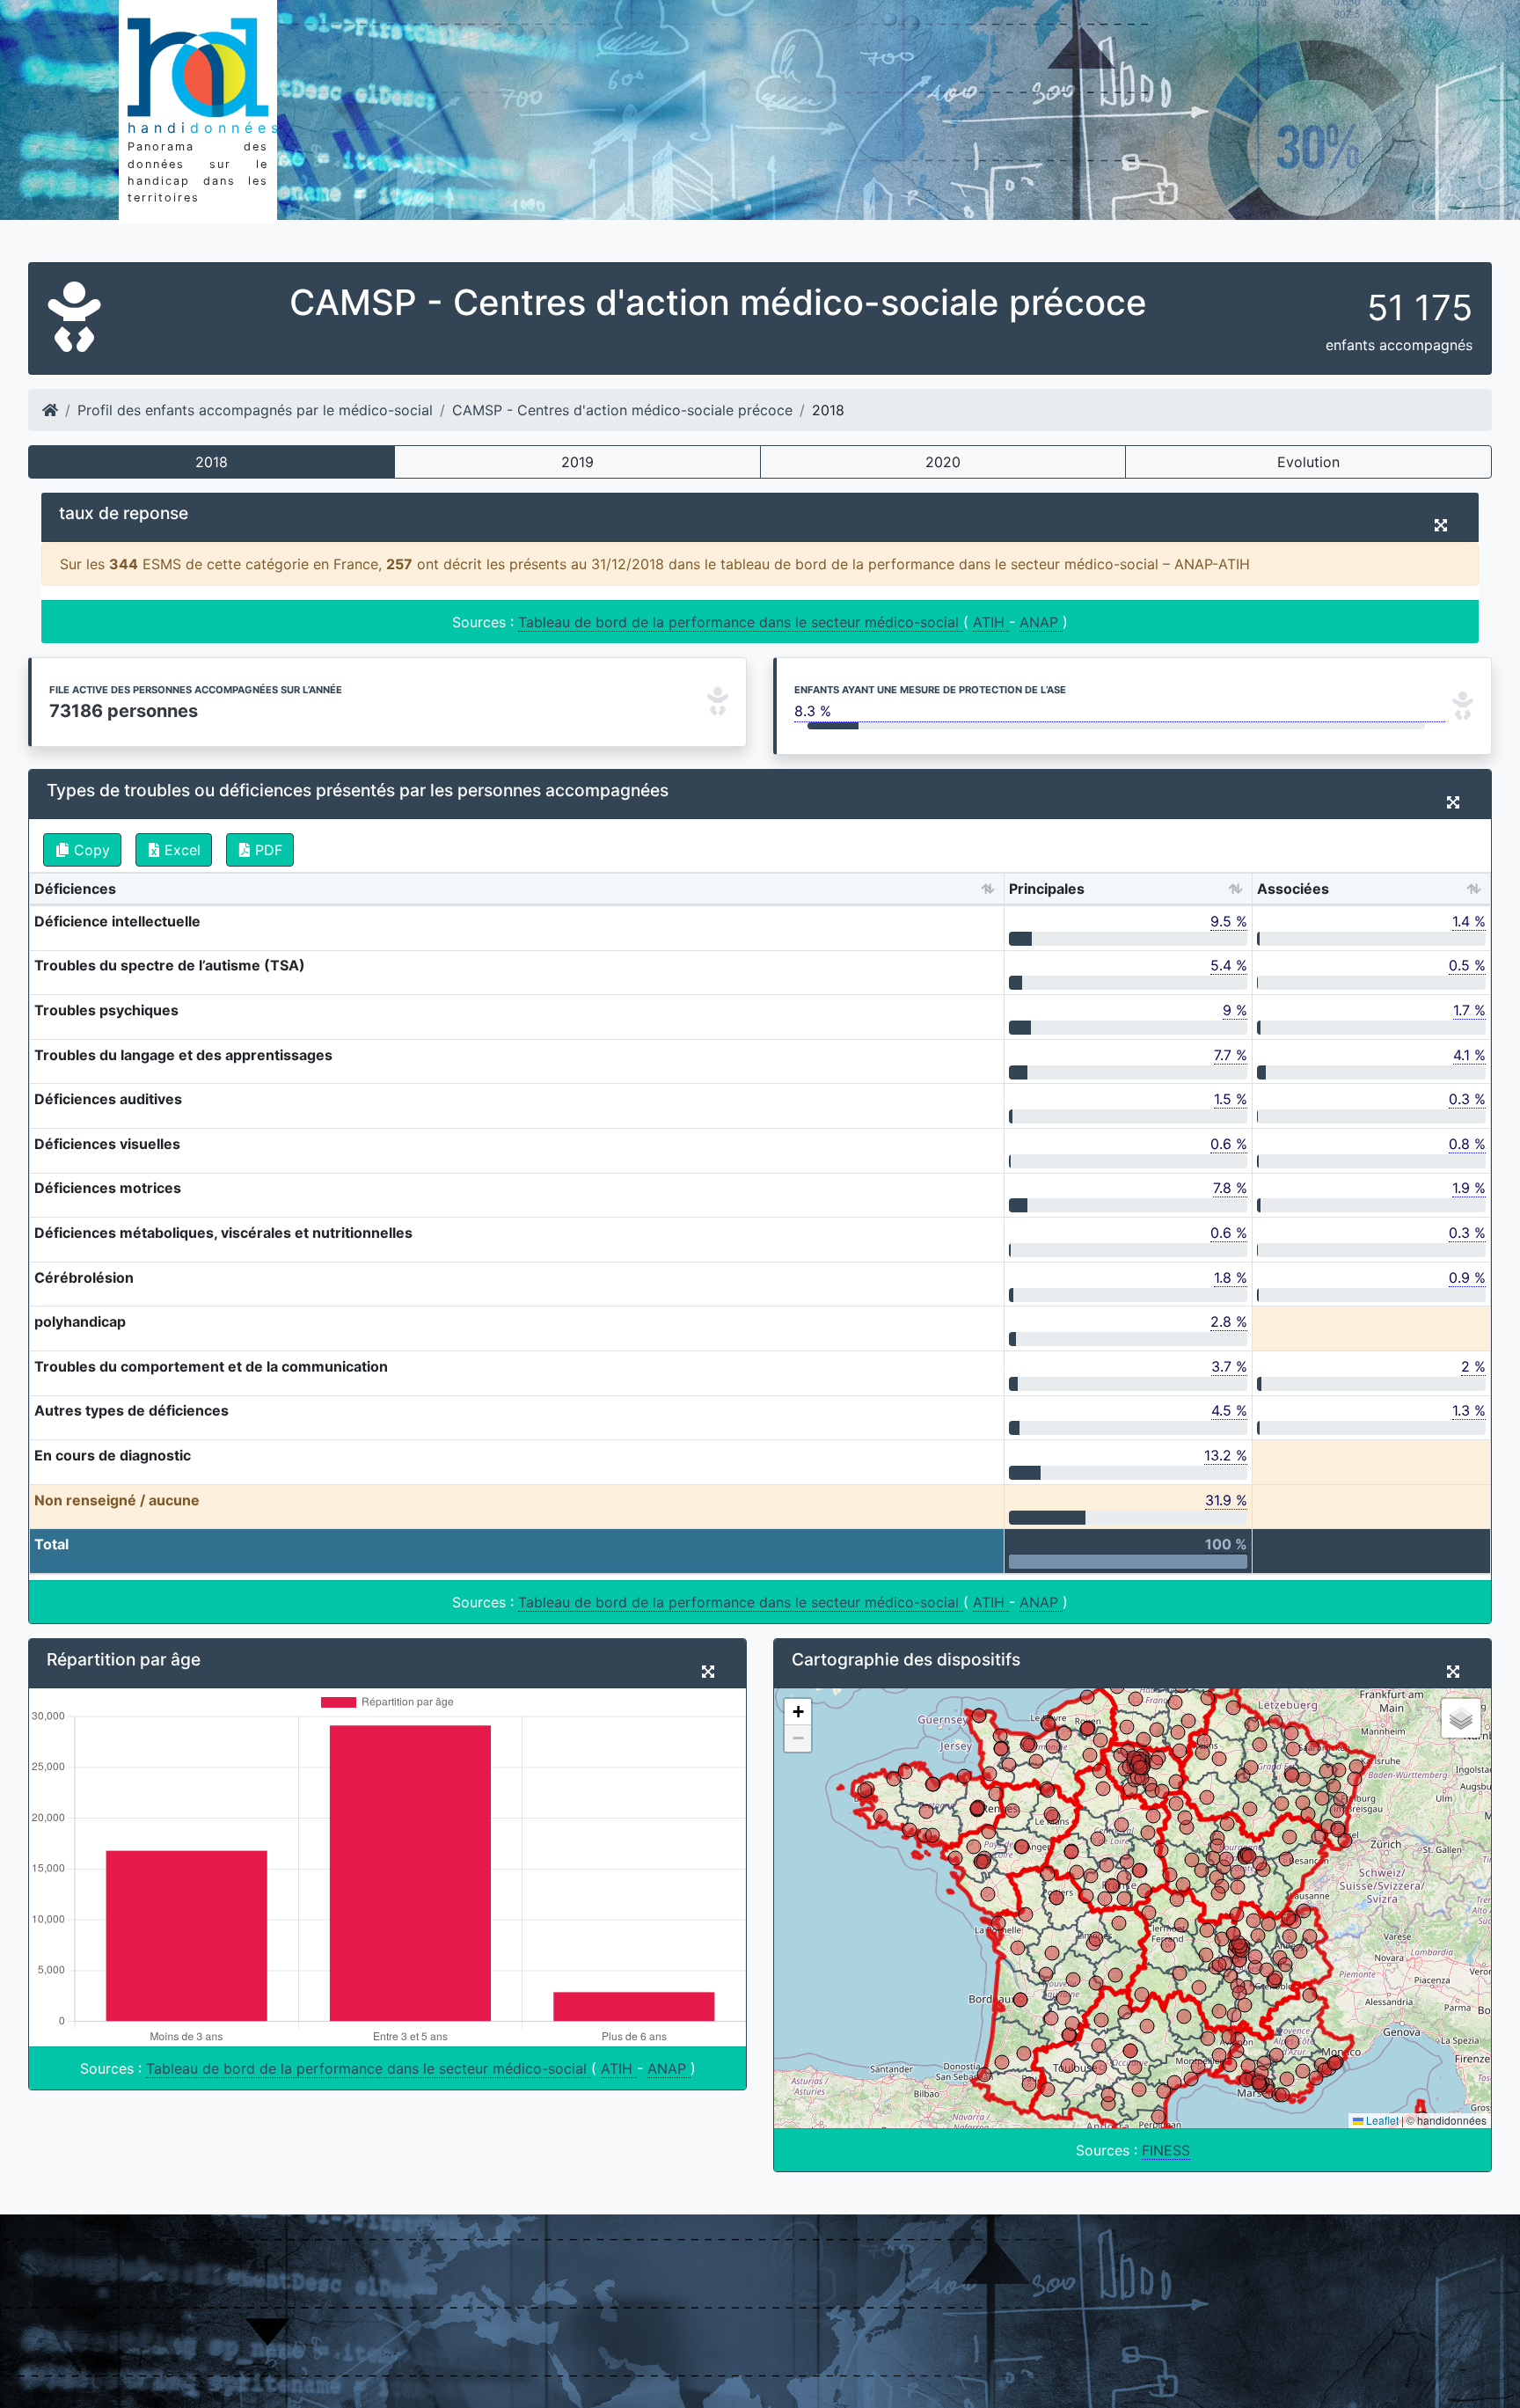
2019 (577, 462)
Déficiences (75, 889)
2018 (212, 462)
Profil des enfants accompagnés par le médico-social (255, 410)
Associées (1293, 889)
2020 (943, 462)
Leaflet (1381, 2120)
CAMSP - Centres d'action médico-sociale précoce (622, 410)
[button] (798, 1712)
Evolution (1308, 462)
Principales (1047, 889)
